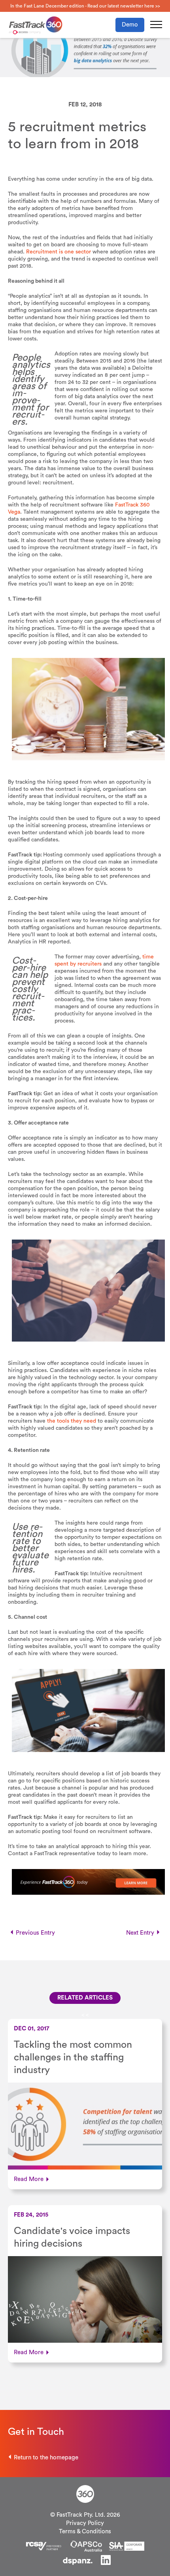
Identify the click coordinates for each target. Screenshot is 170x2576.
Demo (130, 25)
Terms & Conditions (85, 2532)
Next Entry (140, 1933)
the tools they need (72, 1421)
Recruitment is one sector (59, 252)
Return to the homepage (46, 2458)
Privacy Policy (85, 2523)
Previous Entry (35, 1933)
